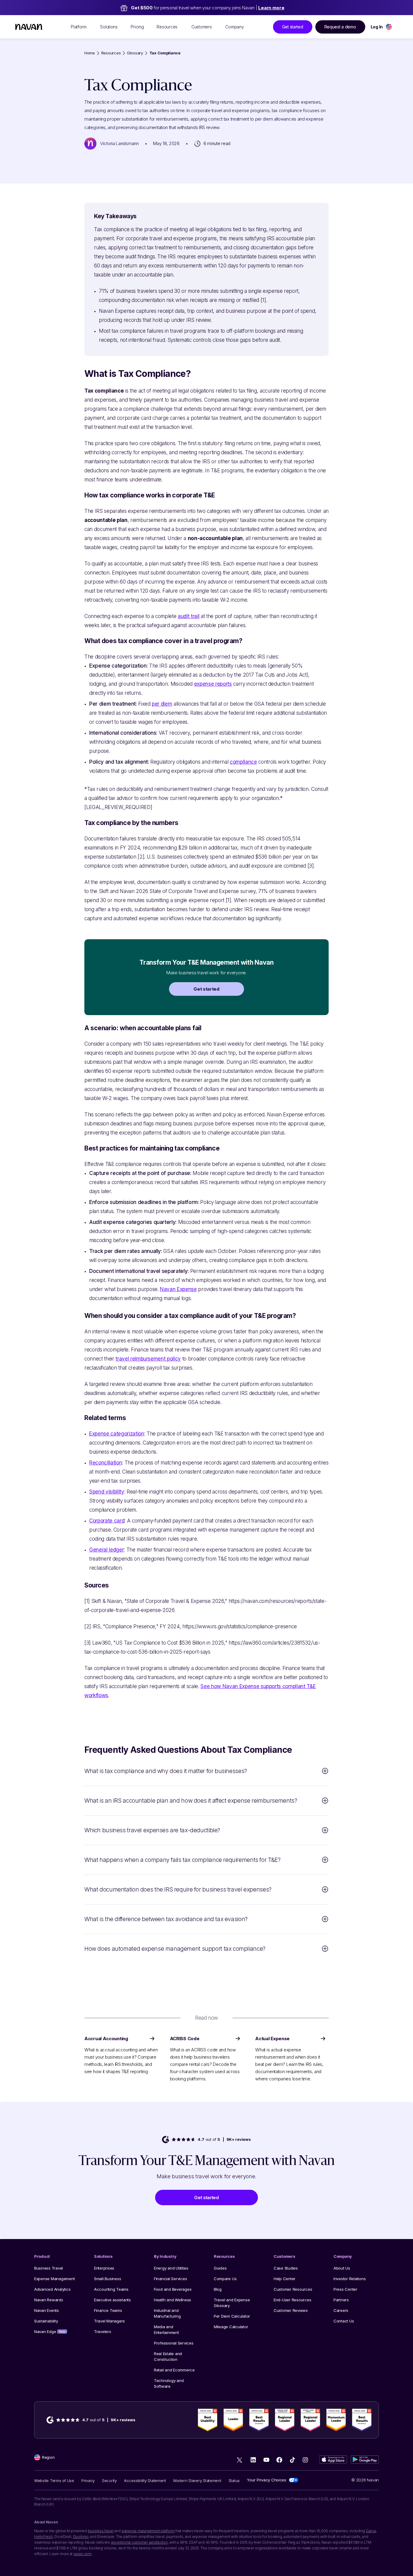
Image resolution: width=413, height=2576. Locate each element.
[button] (207, 989)
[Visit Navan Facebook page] (279, 2460)
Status (234, 2481)
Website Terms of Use (54, 2481)
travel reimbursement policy (148, 1359)
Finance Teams (108, 2310)
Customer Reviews (291, 2310)
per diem (162, 704)
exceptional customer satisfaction (139, 2542)
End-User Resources (292, 2300)
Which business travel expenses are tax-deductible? (152, 1830)
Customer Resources (293, 2289)
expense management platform (148, 2531)
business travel (101, 2531)
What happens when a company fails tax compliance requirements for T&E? (182, 1860)
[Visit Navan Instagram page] (305, 2460)
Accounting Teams (111, 2289)
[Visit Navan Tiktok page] (292, 2460)
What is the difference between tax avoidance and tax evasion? (166, 1919)
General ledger (106, 1550)
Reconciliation (106, 1463)
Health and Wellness (172, 2300)
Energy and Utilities (171, 2268)
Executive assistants (112, 2300)
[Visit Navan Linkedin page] (253, 2460)
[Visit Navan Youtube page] (266, 2460)
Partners (341, 2300)
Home (90, 53)
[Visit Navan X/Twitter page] (240, 2461)
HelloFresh (44, 2537)
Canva (371, 2531)
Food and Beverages (173, 2289)
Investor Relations (350, 2279)
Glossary (135, 53)
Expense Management (54, 2279)
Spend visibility (107, 1492)
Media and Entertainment (166, 2330)
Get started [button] (293, 27)
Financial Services (170, 2279)
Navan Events (47, 2310)
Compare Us (225, 2279)
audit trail (189, 616)
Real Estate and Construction (168, 2356)
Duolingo (81, 2537)
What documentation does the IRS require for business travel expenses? (178, 1890)
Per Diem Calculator (232, 2316)
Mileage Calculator (231, 2327)
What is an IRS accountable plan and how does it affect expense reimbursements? (191, 1801)
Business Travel (49, 2268)
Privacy (88, 2481)
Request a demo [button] (340, 27)
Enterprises (104, 2268)
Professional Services (174, 2343)
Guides (220, 2268)
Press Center (345, 2289)
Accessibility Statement (145, 2481)
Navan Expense (178, 1289)
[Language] (389, 27)
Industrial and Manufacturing (167, 2313)
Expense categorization (117, 1434)
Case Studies (286, 2268)
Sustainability (46, 2321)
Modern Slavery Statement (197, 2481)
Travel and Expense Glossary (232, 2303)
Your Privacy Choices (267, 2480)
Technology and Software (169, 2383)
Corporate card (107, 1521)
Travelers (103, 2332)
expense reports (213, 684)
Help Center (285, 2279)
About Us (342, 2268)
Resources (111, 53)
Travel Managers (109, 2321)
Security (109, 2481)
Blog (218, 2289)
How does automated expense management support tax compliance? (175, 1949)
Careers (341, 2310)
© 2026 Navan (365, 2480)
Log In (377, 27)
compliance (243, 762)
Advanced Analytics (52, 2289)
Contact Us (344, 2321)
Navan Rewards (49, 2300)
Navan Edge (50, 2332)
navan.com (83, 2554)
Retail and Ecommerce (174, 2370)
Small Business (107, 2279)
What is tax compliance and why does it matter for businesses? (166, 1771)
